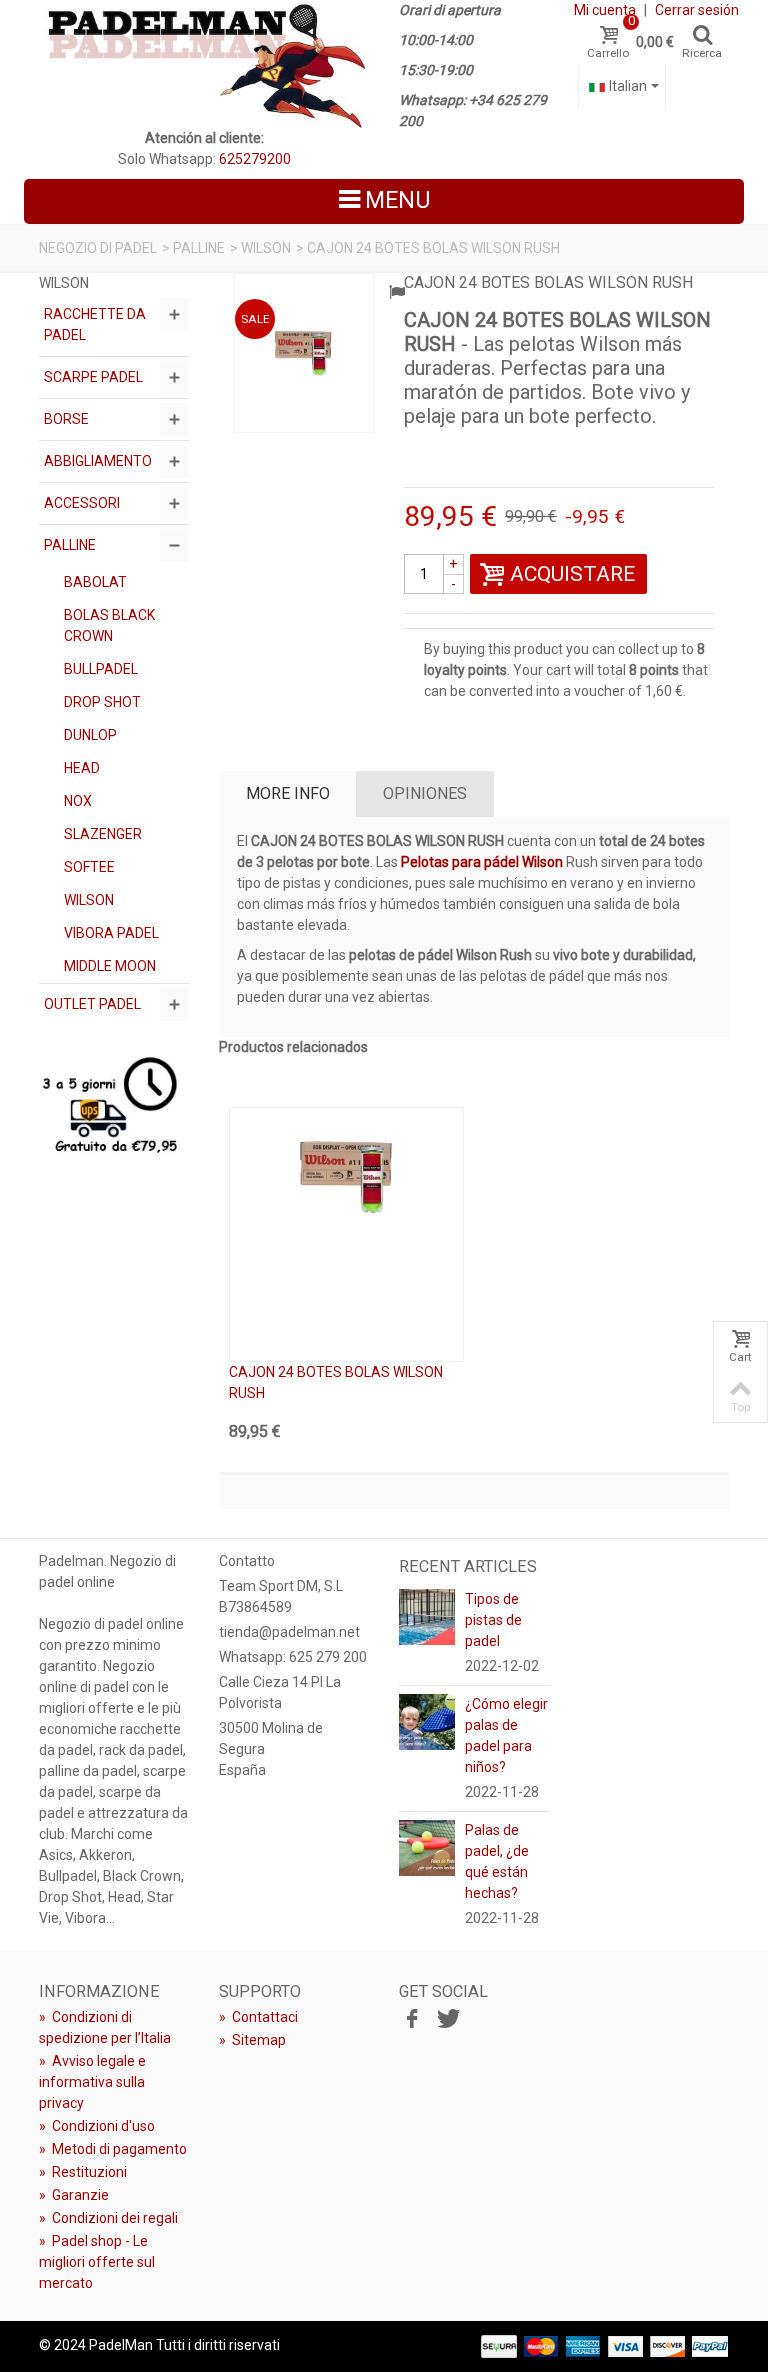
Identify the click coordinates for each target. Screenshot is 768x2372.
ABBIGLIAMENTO (98, 461)
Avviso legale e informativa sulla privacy (92, 2082)
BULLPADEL (101, 669)
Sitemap (252, 2040)
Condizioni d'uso (97, 2126)
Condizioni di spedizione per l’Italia (105, 2027)
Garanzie (74, 2195)
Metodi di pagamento (113, 2149)
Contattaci (258, 2017)
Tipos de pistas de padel (493, 1620)
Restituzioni (83, 2172)
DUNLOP (90, 735)
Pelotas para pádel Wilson (483, 862)
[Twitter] (446, 2020)
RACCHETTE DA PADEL (95, 324)
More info (288, 793)
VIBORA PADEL (111, 933)
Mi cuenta (605, 10)
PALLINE (199, 248)
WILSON (266, 248)
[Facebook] (412, 2020)
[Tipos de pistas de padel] (427, 1616)
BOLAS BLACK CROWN (109, 625)
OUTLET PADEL (92, 1004)
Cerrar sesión (697, 10)
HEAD (82, 768)
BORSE (66, 419)
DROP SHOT (102, 702)
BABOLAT (95, 582)
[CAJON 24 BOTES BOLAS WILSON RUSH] (304, 353)
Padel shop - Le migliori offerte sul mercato (97, 2262)
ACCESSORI (82, 503)
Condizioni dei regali (108, 2218)
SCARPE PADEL (93, 377)
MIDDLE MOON (110, 966)
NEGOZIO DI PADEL (98, 248)
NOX (78, 801)
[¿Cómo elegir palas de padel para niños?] (427, 1721)
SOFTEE (89, 867)
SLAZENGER (103, 834)
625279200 (255, 159)
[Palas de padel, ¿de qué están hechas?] (427, 1847)
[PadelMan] (204, 64)
